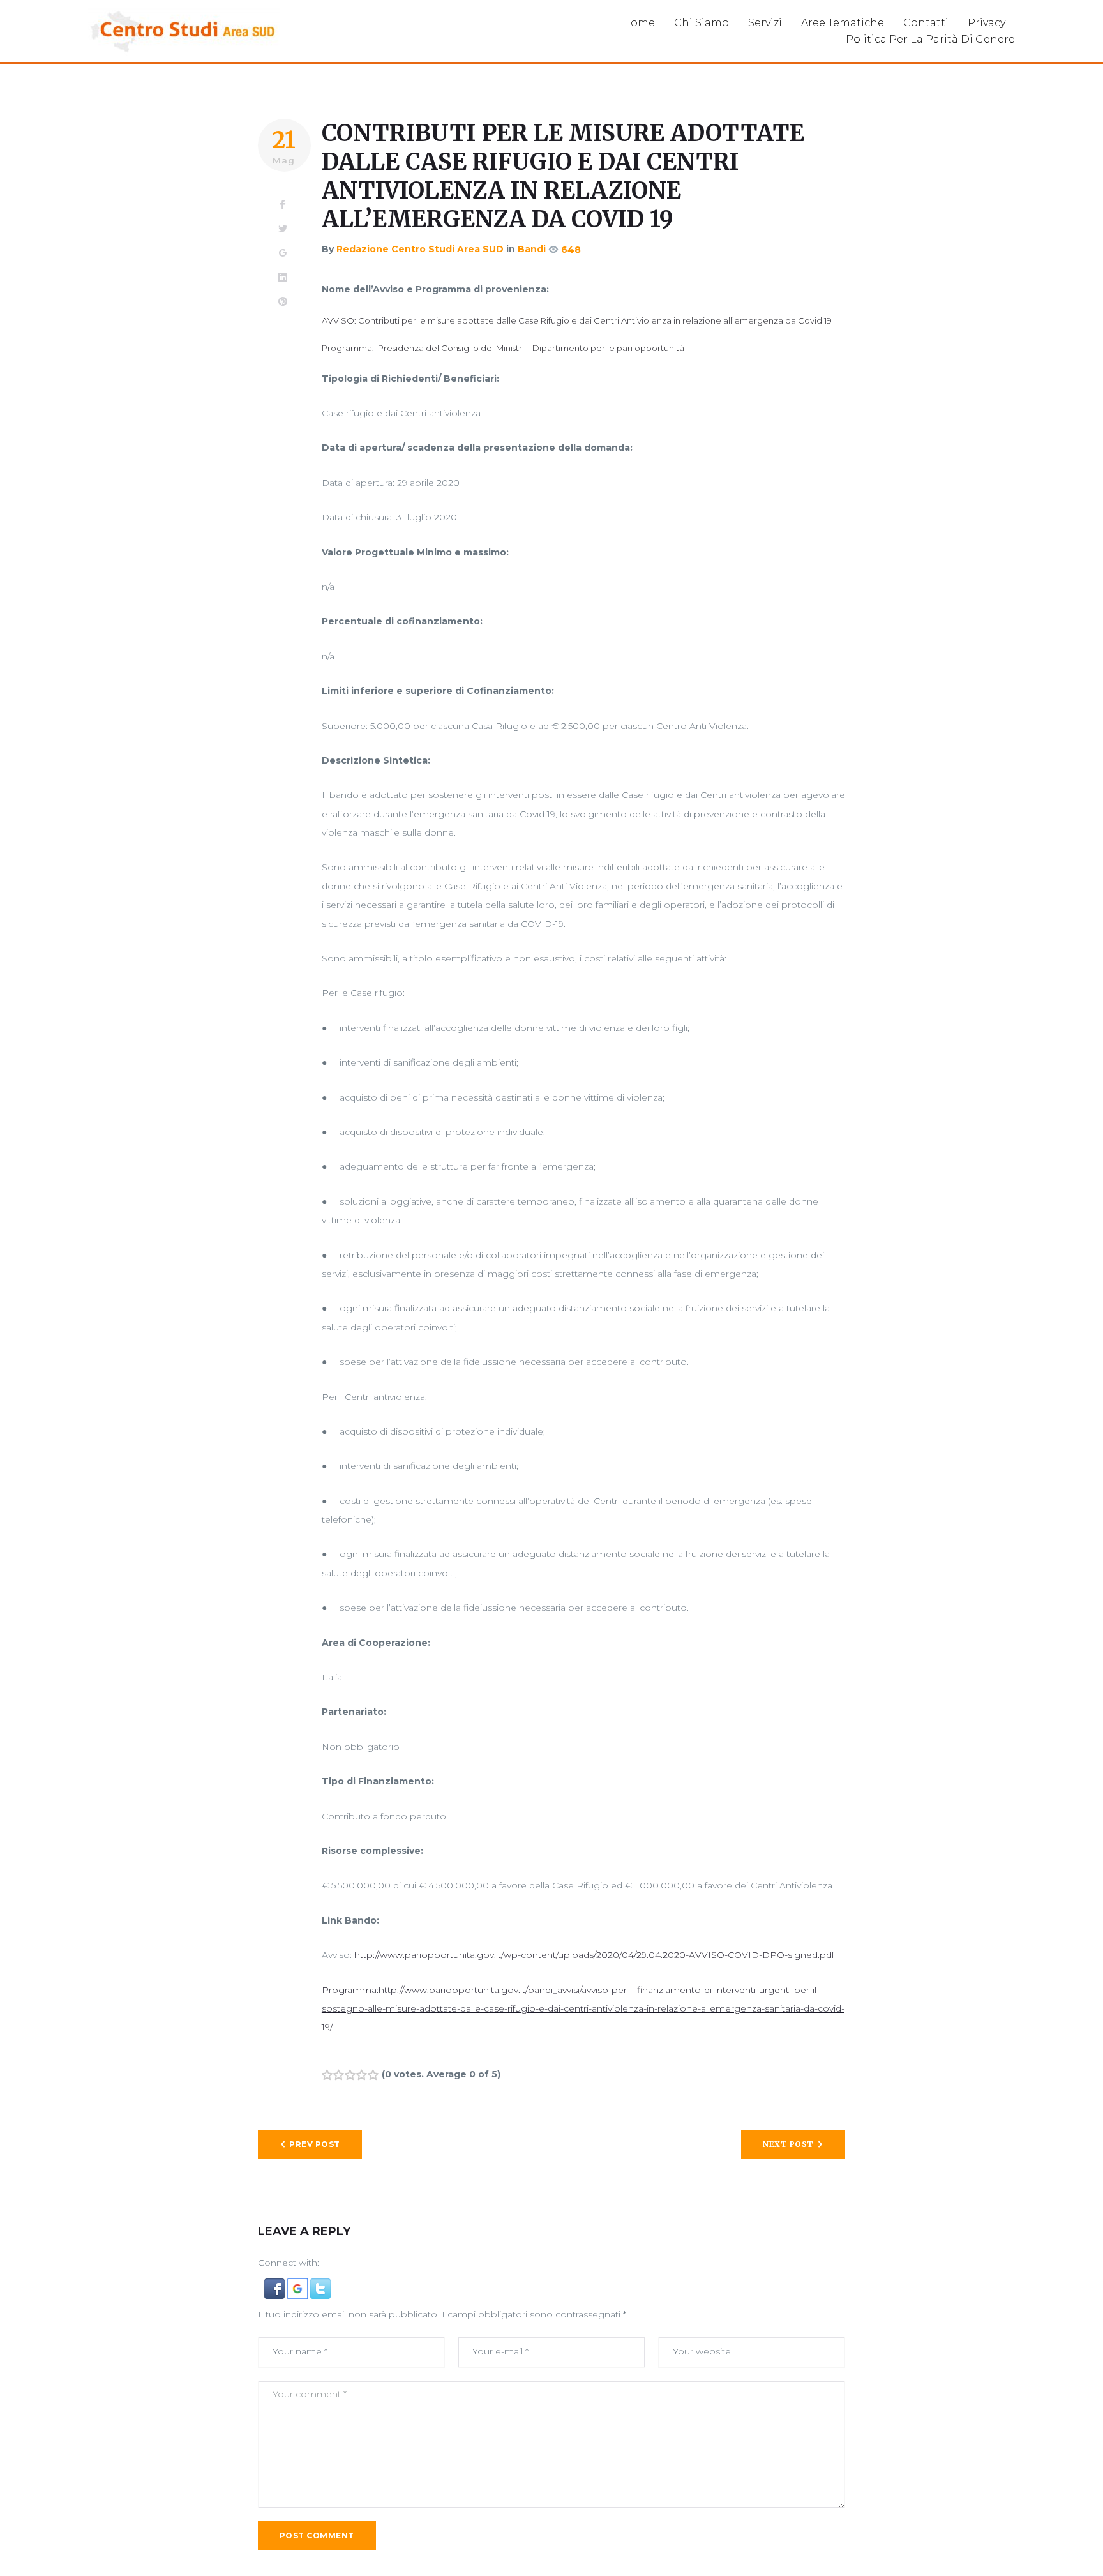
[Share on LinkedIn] (283, 278)
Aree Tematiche (843, 23)
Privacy (987, 23)
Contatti (926, 23)
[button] (276, 2287)
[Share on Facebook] (283, 205)
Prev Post (314, 2144)
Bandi (532, 249)
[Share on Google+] (283, 253)
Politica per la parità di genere (930, 39)
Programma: (350, 1990)
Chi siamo (702, 23)
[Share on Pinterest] (283, 302)
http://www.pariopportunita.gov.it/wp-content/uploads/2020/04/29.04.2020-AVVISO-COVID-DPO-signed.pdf (594, 1955)
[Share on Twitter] (283, 229)
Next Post (788, 2144)
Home (639, 23)
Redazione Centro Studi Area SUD (420, 249)
